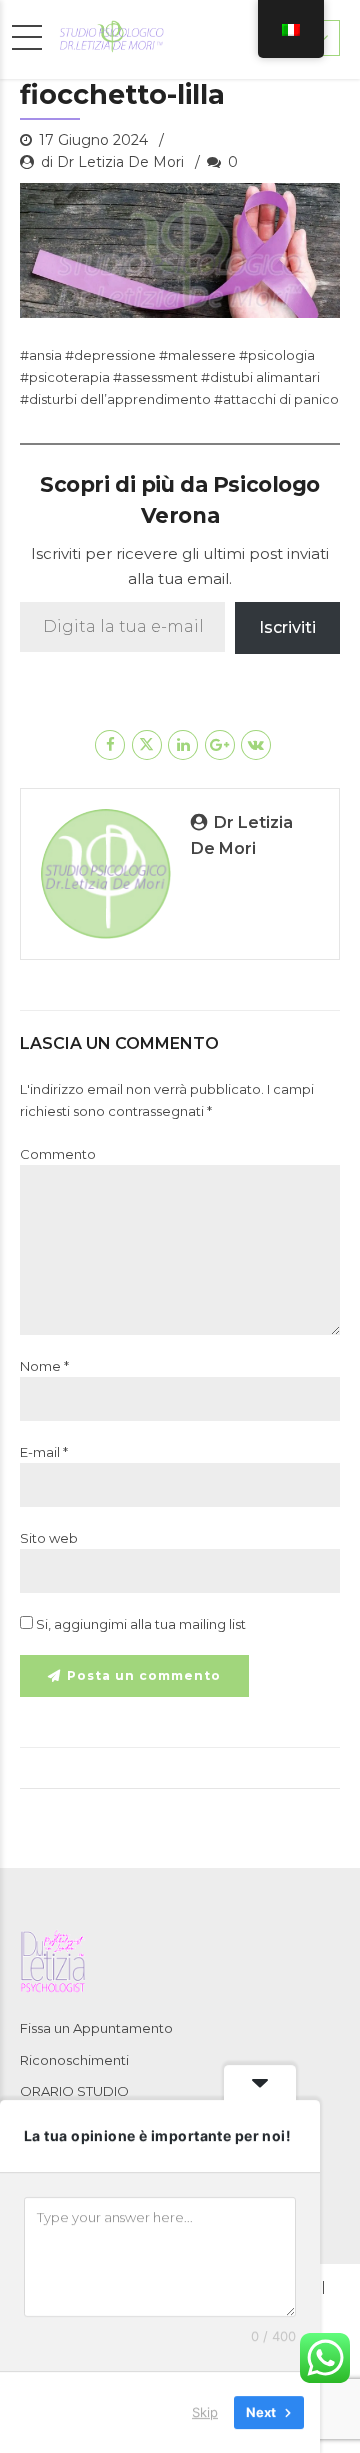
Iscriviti (287, 627)
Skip (205, 2412)
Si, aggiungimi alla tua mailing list (139, 1624)
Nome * (44, 1366)
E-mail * (44, 1452)
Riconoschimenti (74, 2060)
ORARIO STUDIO (74, 2091)
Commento (58, 1154)
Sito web (49, 1538)
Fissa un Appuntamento (96, 2028)
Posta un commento (144, 1675)
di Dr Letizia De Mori (112, 162)
